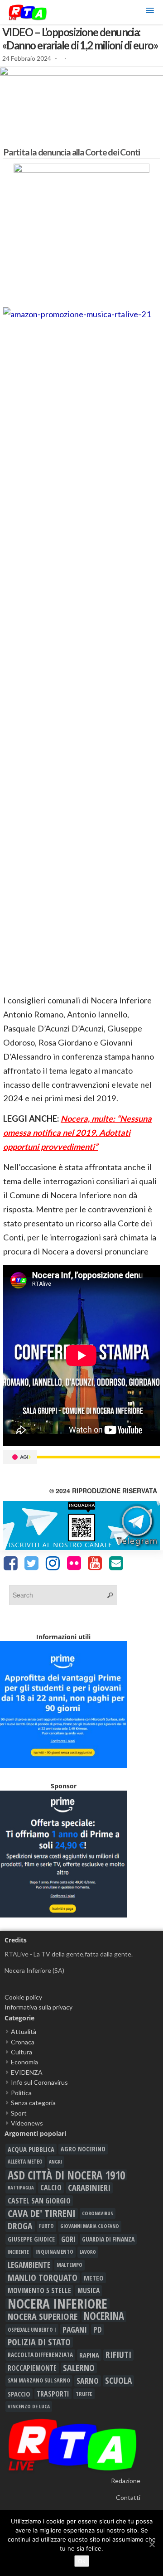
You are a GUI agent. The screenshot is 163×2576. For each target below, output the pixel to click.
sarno (88, 2381)
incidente (18, 2252)
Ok (82, 2561)
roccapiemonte (32, 2368)
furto (46, 2226)
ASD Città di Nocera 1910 (66, 2175)
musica (89, 2290)
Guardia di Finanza (108, 2239)
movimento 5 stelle (39, 2290)
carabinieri (89, 2188)
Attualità (24, 2031)
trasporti (53, 2394)
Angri (55, 2162)
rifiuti (118, 2355)
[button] (150, 12)
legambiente (29, 2265)
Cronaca (23, 2042)
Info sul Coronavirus (39, 2082)
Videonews (27, 2123)
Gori (68, 2239)
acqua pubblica (31, 2149)
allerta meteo (25, 2162)
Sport (19, 2113)
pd (98, 2329)
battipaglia (21, 2188)
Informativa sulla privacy (38, 2007)
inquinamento (54, 2252)
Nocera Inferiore (58, 2304)
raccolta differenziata (40, 2355)
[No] (152, 2544)
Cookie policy (23, 1997)
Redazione (126, 2481)
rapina (89, 2355)
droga (20, 2226)
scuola (118, 2381)
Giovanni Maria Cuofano (90, 2226)
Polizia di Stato (39, 2342)
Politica (21, 2093)
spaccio (19, 2394)
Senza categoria (33, 2103)
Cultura (22, 2052)
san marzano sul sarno (39, 2380)
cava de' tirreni (42, 2213)
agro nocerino (83, 2149)
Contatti (128, 2497)
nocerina (104, 2316)
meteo (94, 2278)
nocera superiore (43, 2316)
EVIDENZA (27, 2072)
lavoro (88, 2252)
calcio (51, 2188)
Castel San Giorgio (39, 2201)
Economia (24, 2062)
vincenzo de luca (29, 2406)
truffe (84, 2394)
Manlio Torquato (43, 2278)
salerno (79, 2368)
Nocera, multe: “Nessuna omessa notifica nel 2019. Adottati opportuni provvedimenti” (77, 1133)
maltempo (70, 2265)
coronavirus (98, 2213)
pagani (75, 2329)
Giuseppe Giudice (31, 2239)
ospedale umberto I (32, 2329)
